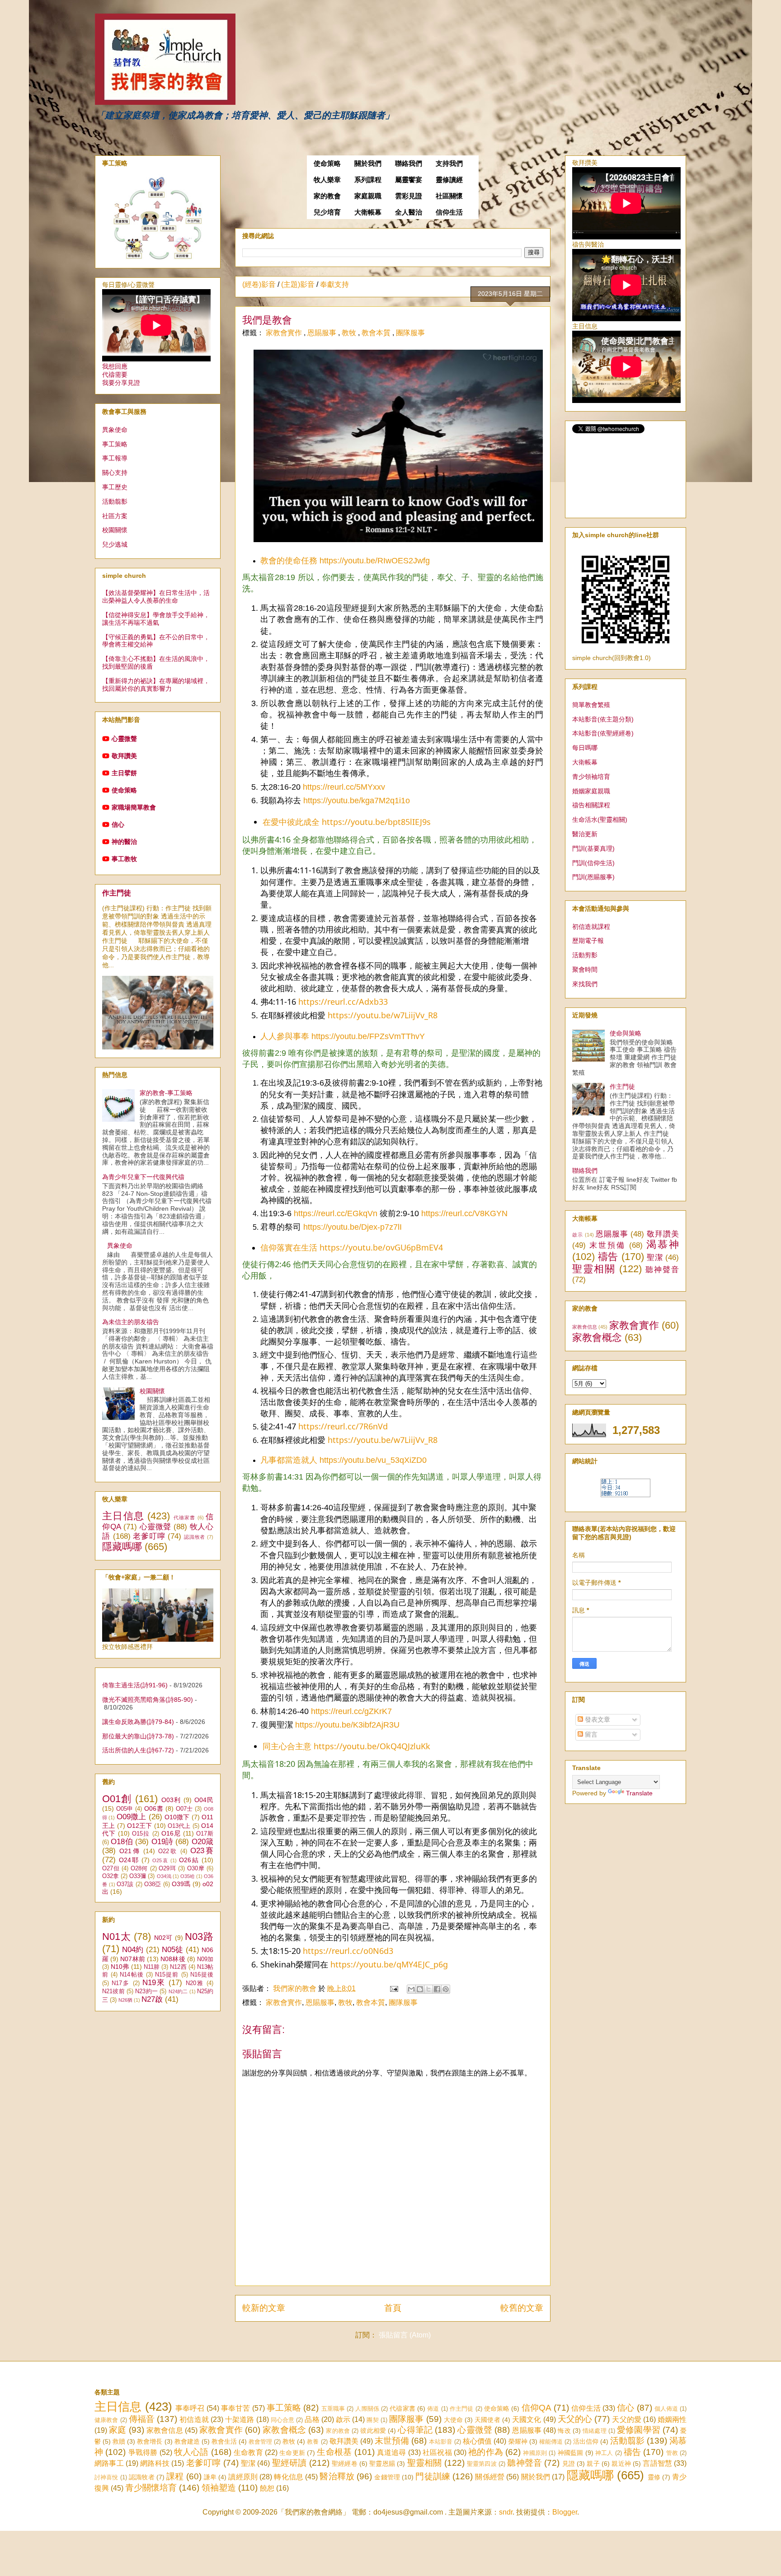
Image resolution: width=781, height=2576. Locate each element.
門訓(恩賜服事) (593, 877)
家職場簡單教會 (134, 807)
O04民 (204, 1800)
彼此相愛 (373, 2431)
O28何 (139, 1869)
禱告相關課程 (591, 805)
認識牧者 (195, 1537)
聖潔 (655, 1258)
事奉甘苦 (236, 2408)
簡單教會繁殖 (591, 705)
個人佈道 (666, 2409)
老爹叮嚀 (149, 1536)
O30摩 (196, 1869)
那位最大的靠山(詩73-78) (138, 1736)
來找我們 (585, 984)
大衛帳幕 (368, 212)
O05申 (125, 1809)
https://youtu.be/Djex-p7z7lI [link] (353, 1227)
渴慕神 (663, 1244)
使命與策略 (626, 1033)
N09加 (205, 1959)
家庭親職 (368, 196)
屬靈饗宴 (409, 180)
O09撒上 (132, 1817)
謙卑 (210, 2477)
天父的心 (575, 2419)
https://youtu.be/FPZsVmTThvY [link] (368, 1036)
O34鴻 (164, 1876)
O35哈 (188, 1876)
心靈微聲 (124, 739)
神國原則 (535, 2453)
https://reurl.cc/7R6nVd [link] (343, 1426)
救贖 (119, 2441)
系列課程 (368, 180)
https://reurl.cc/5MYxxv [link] (344, 787)
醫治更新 (585, 834)
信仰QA (536, 2408)
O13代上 (179, 1826)
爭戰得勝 (143, 2452)
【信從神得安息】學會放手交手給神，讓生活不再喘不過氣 (156, 619)
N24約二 (178, 1991)
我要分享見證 (121, 383)
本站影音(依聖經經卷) (603, 733)
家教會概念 (597, 1337)
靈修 (654, 2477)
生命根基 (334, 2452)
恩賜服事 (323, 333)
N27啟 (152, 1999)
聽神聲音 (662, 1270)
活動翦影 (115, 501)
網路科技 (155, 2463)
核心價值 (477, 2441)
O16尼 (171, 1833)
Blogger (565, 2512)
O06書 (154, 1808)
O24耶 (129, 1860)
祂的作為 (486, 2452)
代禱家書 (185, 1517)
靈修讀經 (449, 180)
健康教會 (106, 2420)
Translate (639, 1793)
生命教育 (248, 2452)
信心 (118, 824)
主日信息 (123, 1516)
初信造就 (194, 2419)
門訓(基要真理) (593, 848)
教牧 (350, 333)
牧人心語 (191, 2452)
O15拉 (141, 1834)
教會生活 (224, 2441)
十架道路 (240, 2419)
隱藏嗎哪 (122, 1547)
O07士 (184, 1809)
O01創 (117, 1799)
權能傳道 (551, 2442)
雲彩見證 (409, 196)
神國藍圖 (571, 2453)
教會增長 (150, 2441)
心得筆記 (415, 2430)
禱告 (608, 1257)
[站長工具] (626, 1495)
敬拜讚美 (124, 756)
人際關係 (367, 2409)
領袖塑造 (219, 2488)
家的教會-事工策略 (166, 1093)
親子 (593, 2464)
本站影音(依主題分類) (603, 719)
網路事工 (109, 2463)
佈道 (433, 2409)
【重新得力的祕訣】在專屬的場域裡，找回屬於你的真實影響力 (156, 685)
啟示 (578, 1235)
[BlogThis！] (420, 1989)
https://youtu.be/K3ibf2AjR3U (347, 1725)
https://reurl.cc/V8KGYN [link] (464, 1213)
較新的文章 (264, 2308)
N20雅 (195, 1983)
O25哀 (160, 1860)
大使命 (453, 2420)
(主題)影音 (298, 284)
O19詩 (162, 1842)
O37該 (125, 1884)
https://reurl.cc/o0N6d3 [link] (348, 1951)
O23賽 (202, 1851)
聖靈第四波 (482, 2464)
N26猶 (125, 2000)
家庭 (118, 2430)
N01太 (116, 1937)
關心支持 (115, 473)
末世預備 (607, 1245)
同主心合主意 (287, 1746)
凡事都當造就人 (289, 1460)
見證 (569, 2464)
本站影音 (441, 2442)
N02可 (163, 1938)
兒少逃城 (115, 544)
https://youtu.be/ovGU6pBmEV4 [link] (381, 1247)
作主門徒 (117, 893)
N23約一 (146, 1991)
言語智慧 (657, 2463)
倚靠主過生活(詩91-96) (135, 1685)
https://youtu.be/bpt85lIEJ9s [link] (376, 822)
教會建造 (187, 2441)
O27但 (111, 1869)
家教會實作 (285, 333)
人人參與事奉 (285, 1036)
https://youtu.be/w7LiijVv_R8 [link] (383, 1015)
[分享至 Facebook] (437, 1989)
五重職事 (333, 2409)
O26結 (189, 1860)
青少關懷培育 (151, 2488)
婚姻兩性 (672, 2419)
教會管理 (260, 2442)
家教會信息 (585, 1327)
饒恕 (267, 2488)
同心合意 (282, 2420)
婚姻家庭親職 (591, 791)
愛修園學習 (639, 2430)
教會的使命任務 (289, 561)
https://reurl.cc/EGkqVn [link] (336, 1213)
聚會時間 (585, 970)
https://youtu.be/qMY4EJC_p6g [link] (389, 1964)
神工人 (604, 2453)
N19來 (154, 1983)
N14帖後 (132, 1975)
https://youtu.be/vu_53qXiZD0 (373, 1460)
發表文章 (597, 1719)
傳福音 (142, 2419)
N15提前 (167, 1975)
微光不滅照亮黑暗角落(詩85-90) (148, 1700)
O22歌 (168, 1851)
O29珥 (167, 1869)
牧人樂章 (327, 180)
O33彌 (138, 1876)
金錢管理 (387, 2477)
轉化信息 (289, 2477)
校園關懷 (115, 530)
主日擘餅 (124, 773)
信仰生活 (449, 212)
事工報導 (115, 458)
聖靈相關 (594, 1269)
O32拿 (111, 1876)
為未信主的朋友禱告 (131, 1322)
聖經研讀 (289, 2463)
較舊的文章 (522, 2308)
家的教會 (327, 196)
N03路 (199, 1937)
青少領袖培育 (591, 777)
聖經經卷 (345, 2464)
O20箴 (202, 1842)
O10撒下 (177, 1817)
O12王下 (140, 1826)
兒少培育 (327, 212)
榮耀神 (518, 2441)
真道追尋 (392, 2452)
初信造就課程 (591, 927)
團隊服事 (410, 333)
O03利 (171, 1800)
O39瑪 (181, 1884)
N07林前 (132, 1959)
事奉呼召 (190, 2408)
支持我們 (449, 164)
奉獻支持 (334, 284)
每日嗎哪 (585, 748)
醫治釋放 (337, 2476)
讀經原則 (243, 2477)
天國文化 (527, 2419)
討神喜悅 (106, 2477)
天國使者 (487, 2420)
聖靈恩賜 (382, 2464)
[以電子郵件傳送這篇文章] (411, 1989)
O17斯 (205, 1834)
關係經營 (490, 2477)
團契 (372, 2420)
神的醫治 (124, 842)
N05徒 (172, 1950)
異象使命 (115, 430)
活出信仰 (586, 2441)
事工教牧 (124, 859)
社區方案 (115, 516)
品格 (312, 2419)
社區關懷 (449, 196)
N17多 (121, 1983)
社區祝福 (437, 2452)
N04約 (133, 1950)
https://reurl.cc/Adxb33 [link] (343, 1002)
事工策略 (115, 444)
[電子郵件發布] (393, 1988)
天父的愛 (626, 2419)
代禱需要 (115, 375)
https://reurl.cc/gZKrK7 (351, 1711)
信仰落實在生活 (289, 1247)
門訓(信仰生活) (593, 863)
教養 (313, 2442)
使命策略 (327, 164)
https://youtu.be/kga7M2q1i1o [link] (357, 801)
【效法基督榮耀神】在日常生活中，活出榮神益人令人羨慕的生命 (156, 597)
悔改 (564, 2431)
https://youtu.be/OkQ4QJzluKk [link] (372, 1746)
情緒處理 (595, 2431)
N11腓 (152, 1967)
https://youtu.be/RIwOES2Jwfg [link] (375, 561)
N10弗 (120, 1967)
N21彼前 (113, 1991)
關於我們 (368, 164)
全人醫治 (409, 212)
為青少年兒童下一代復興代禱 (143, 1177)
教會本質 (377, 333)
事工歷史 (115, 487)
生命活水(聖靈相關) (600, 820)
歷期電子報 (588, 941)
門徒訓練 (433, 2476)
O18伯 (122, 1842)
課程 (175, 2476)
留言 (590, 1734)
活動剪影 (585, 955)
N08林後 (173, 1959)
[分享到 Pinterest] (446, 1989)
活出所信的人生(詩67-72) (138, 1750)
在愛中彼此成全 (291, 822)
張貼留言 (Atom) (405, 2335)
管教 (672, 2453)
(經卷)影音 (259, 284)
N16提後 (202, 1975)
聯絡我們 (409, 164)
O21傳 (130, 1851)
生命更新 (292, 2453)
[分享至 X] (428, 1989)
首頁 (393, 2308)
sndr (506, 2512)
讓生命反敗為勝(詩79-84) (138, 1722)
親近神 (621, 2464)
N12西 (178, 1967)
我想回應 (115, 366)
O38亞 (153, 1884)
